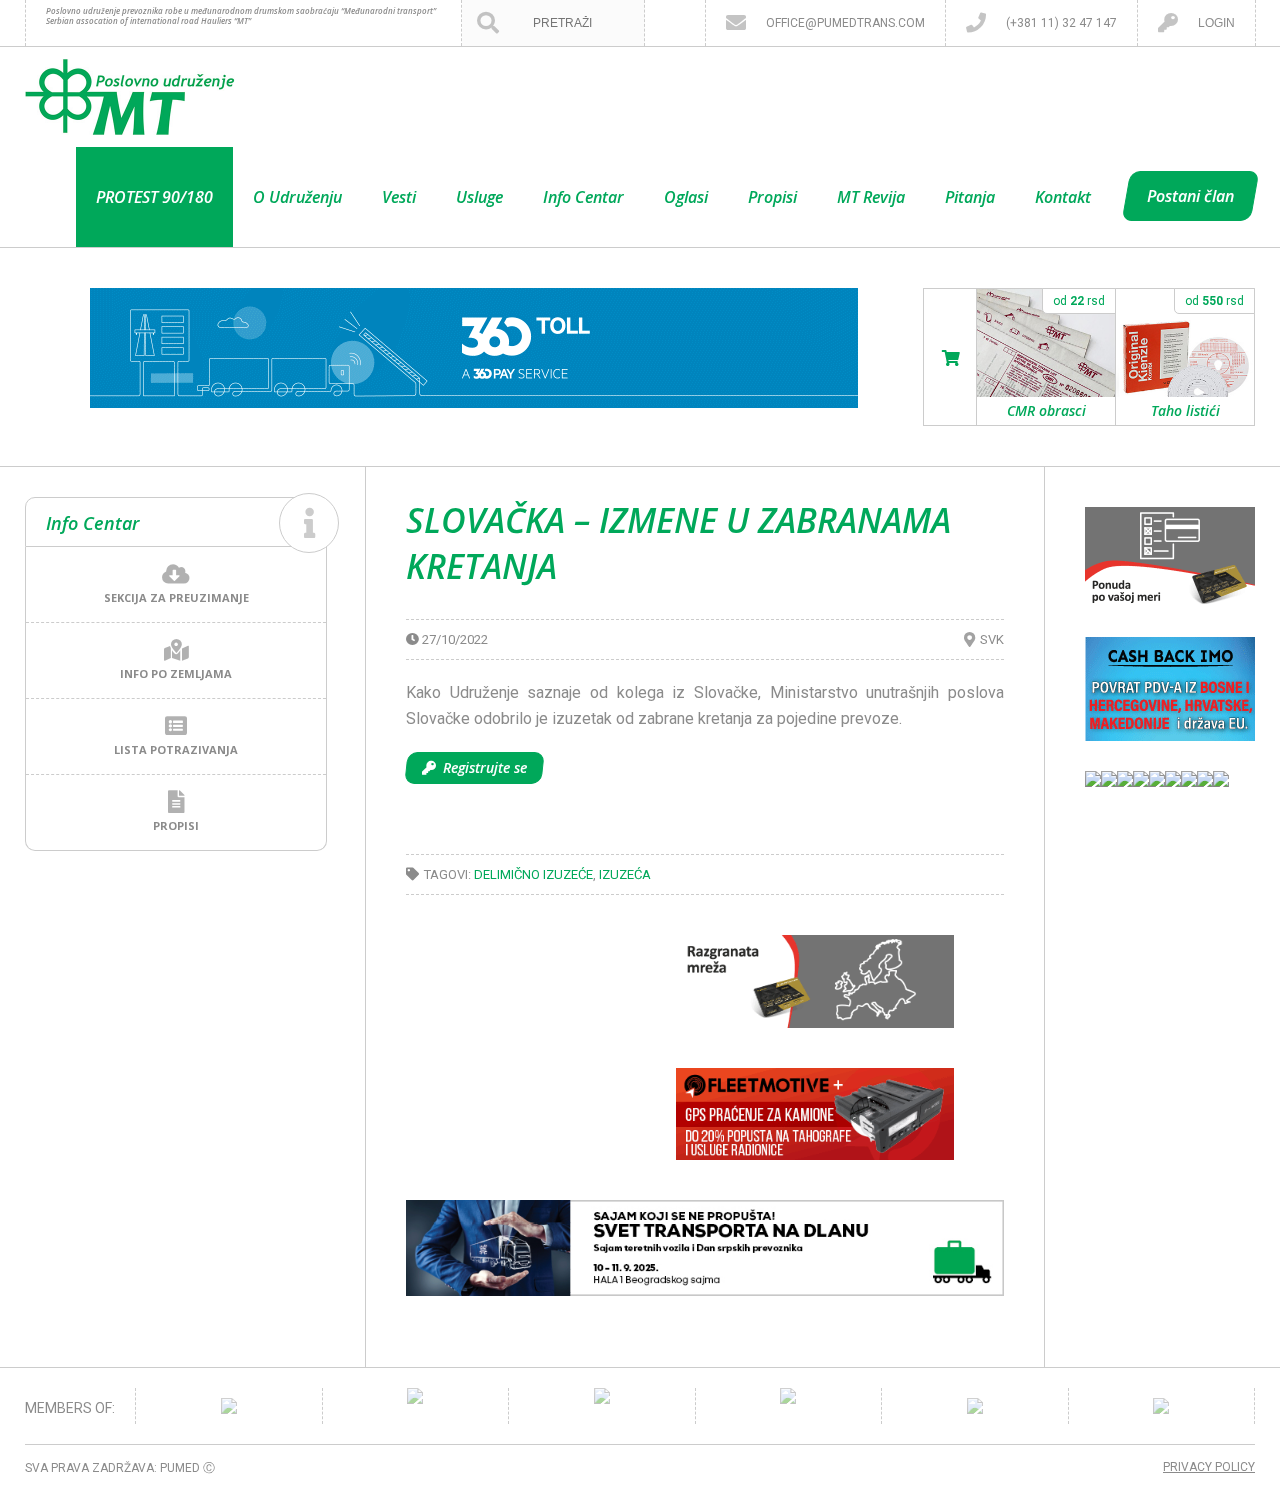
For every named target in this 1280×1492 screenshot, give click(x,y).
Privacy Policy (1209, 1467)
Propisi (772, 197)
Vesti (399, 197)
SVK (992, 639)
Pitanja (970, 197)
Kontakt (1063, 197)
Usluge (479, 197)
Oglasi (686, 197)
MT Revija (871, 197)
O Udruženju (297, 197)
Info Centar (583, 197)
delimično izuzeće (533, 874)
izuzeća (625, 874)
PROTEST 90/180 (154, 197)
